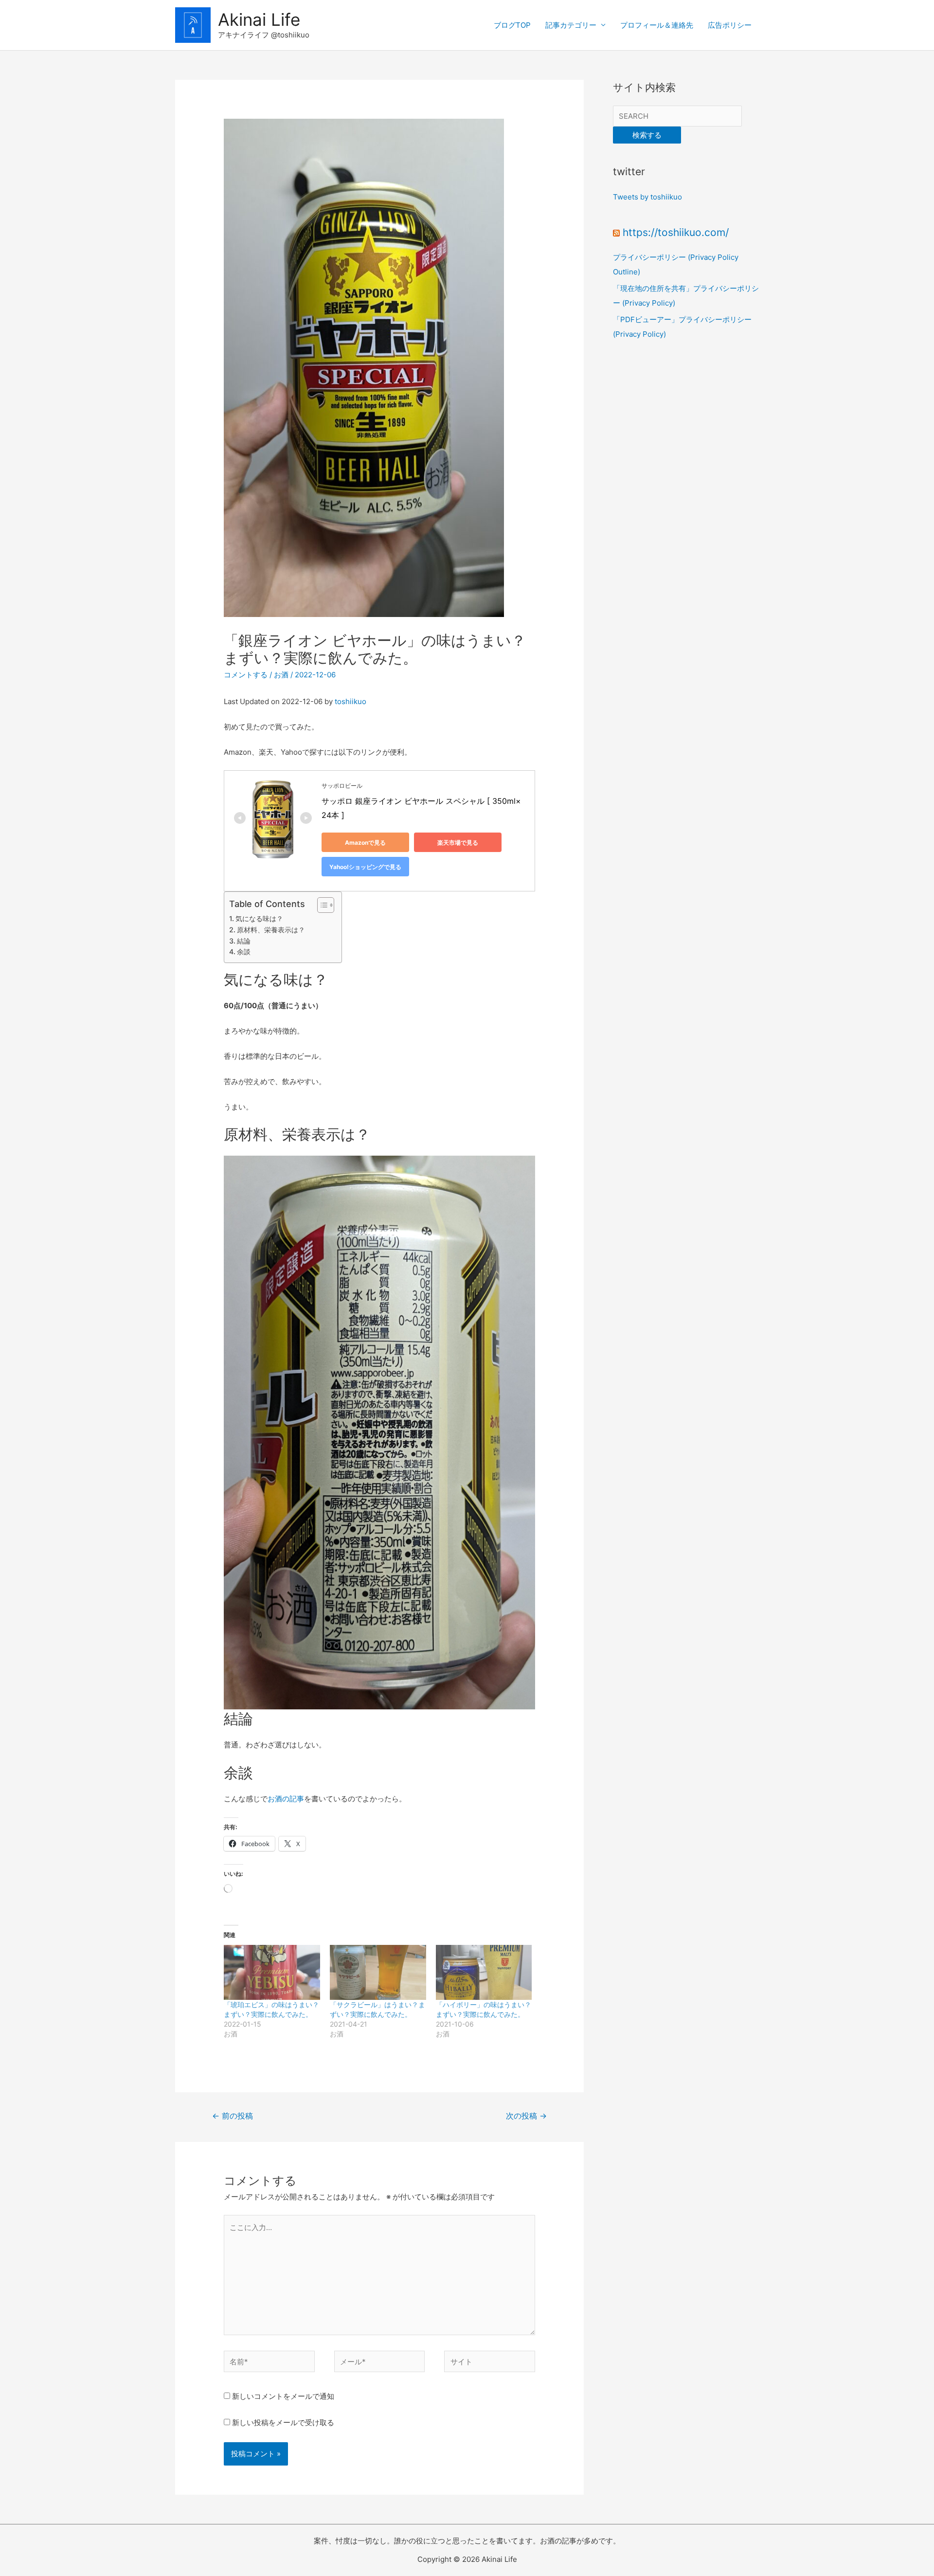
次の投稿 (526, 2116)
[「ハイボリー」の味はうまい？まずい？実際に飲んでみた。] (484, 1972)
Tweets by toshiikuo (647, 197)
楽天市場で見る (458, 843)
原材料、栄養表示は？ (271, 930)
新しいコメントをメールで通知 (283, 2396)
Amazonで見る (365, 843)
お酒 (281, 675)
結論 (244, 941)
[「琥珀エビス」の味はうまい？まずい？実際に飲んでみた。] (272, 1972)
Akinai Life (259, 19)
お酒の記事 (286, 1799)
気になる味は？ (259, 918)
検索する (647, 135)
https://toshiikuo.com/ (676, 232)
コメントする (246, 675)
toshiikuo (350, 701)
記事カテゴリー (571, 25)
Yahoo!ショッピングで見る (365, 867)
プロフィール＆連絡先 (657, 25)
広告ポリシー (730, 25)
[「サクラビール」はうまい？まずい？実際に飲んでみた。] (378, 1972)
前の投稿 (233, 2116)
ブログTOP (512, 25)
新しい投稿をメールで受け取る (283, 2422)
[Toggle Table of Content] (321, 905)
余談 (244, 952)
